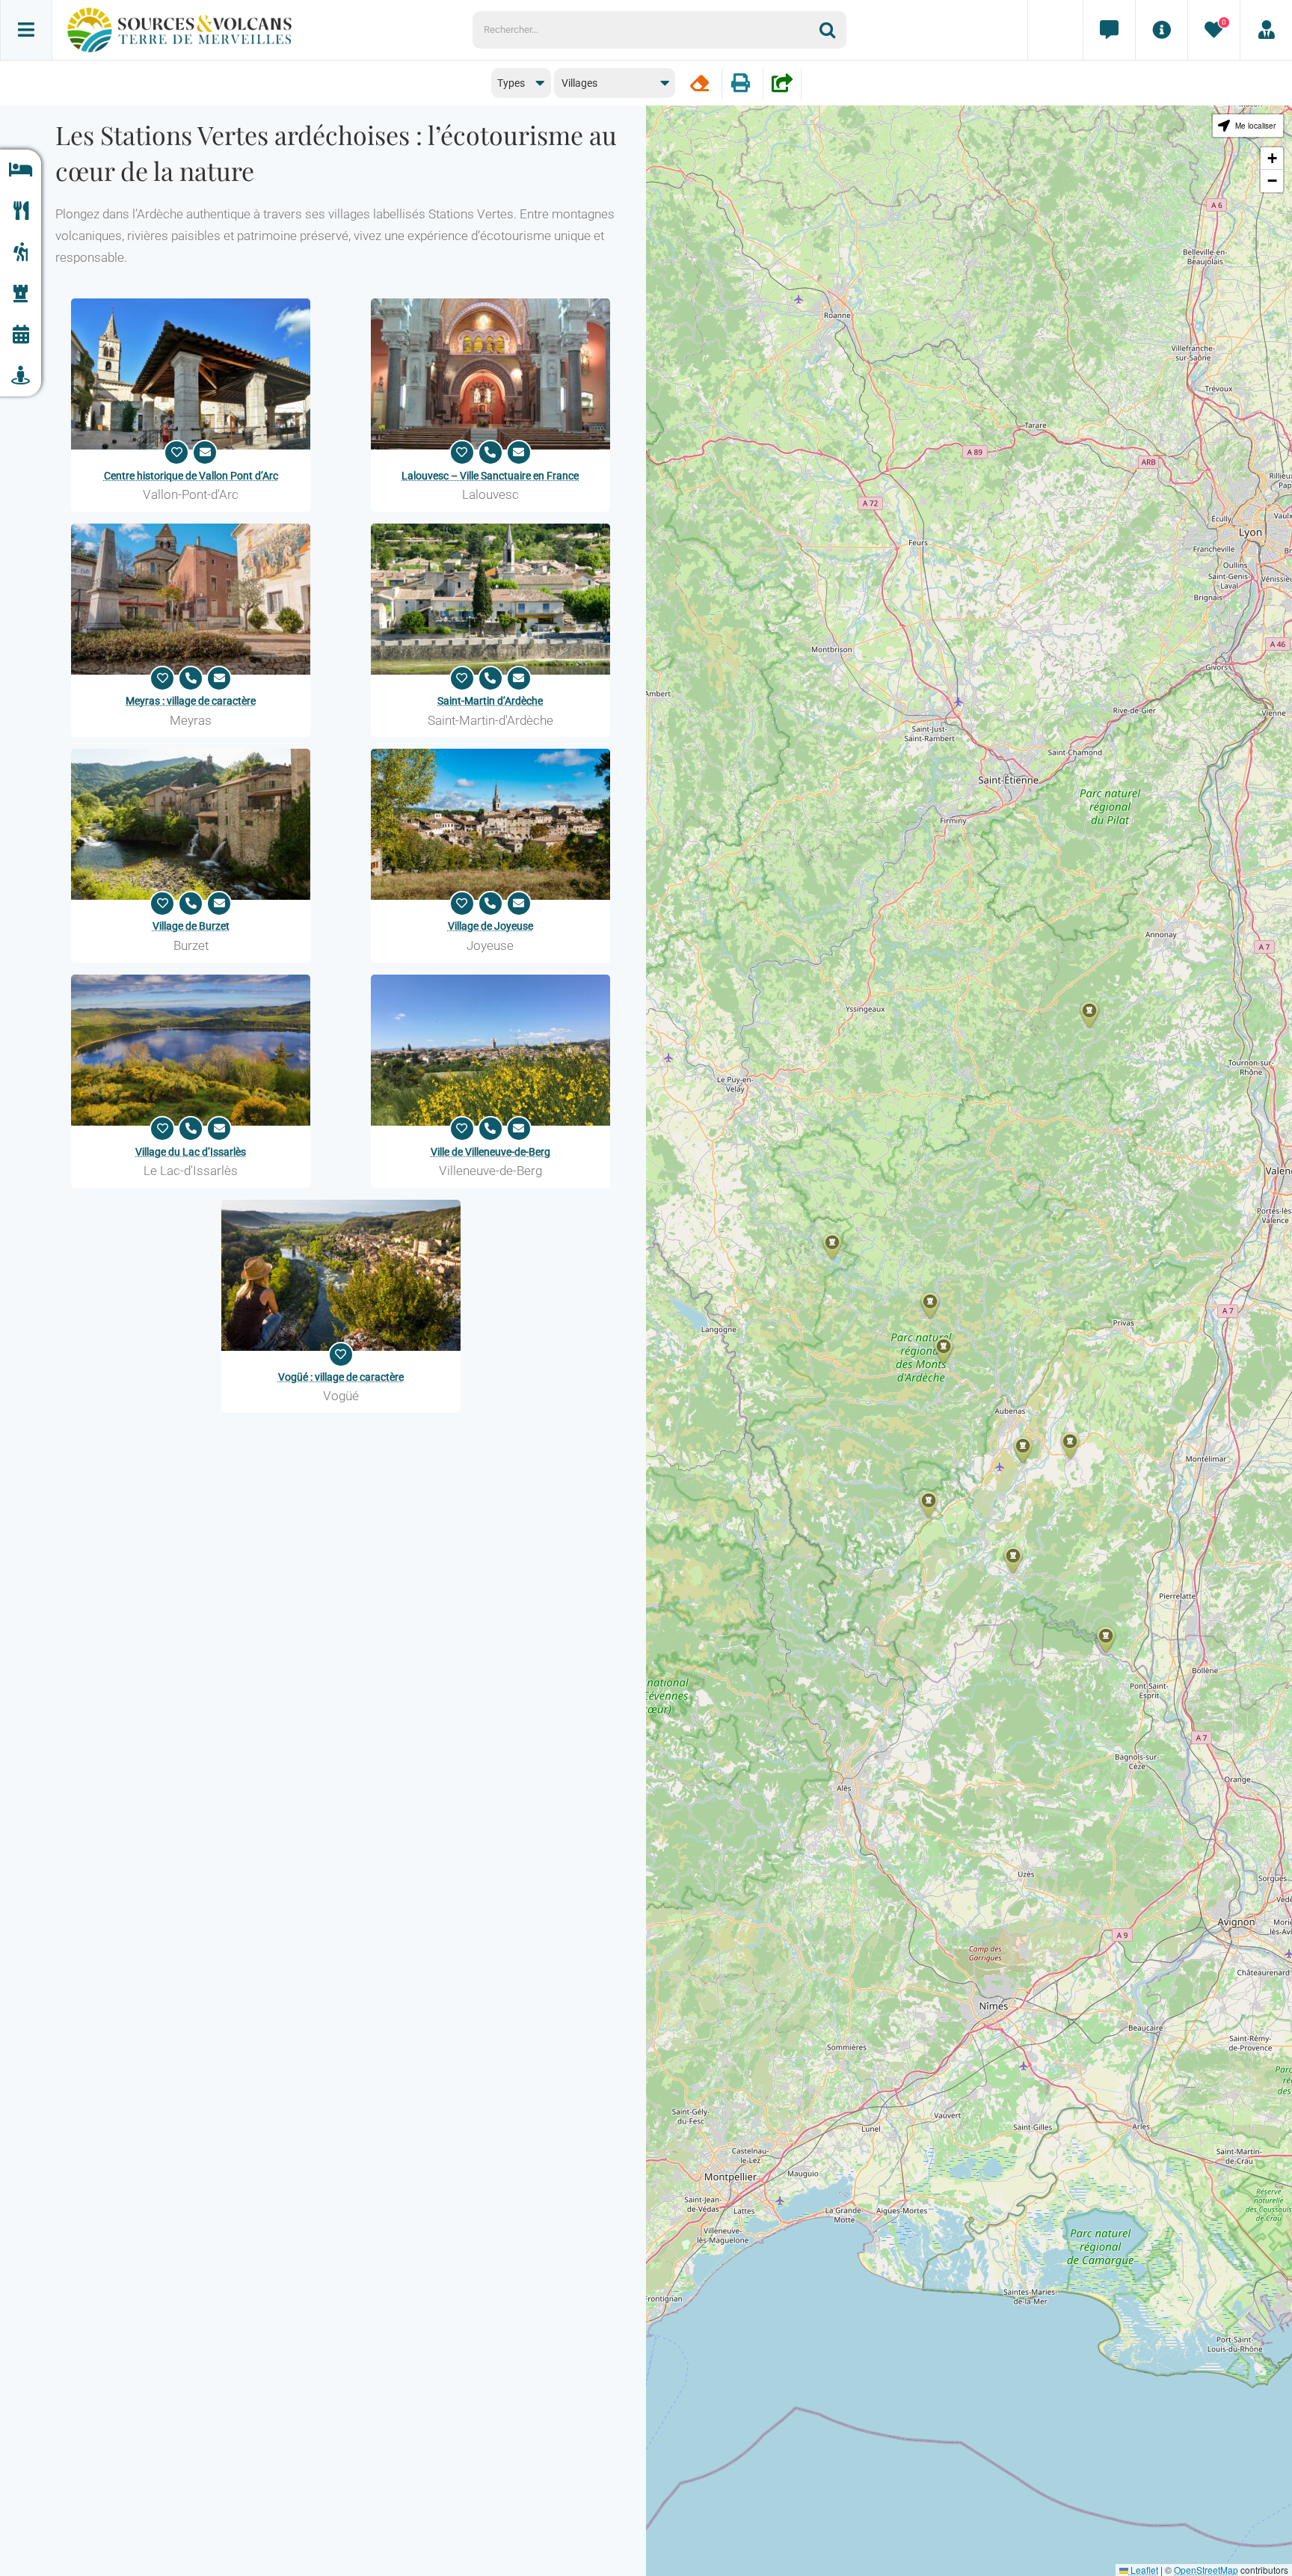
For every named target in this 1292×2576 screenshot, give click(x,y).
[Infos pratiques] (1161, 30)
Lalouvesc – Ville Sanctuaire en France (490, 476)
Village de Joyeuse (490, 926)
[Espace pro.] (1266, 30)
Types (511, 83)
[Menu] (26, 30)
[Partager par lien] (782, 83)
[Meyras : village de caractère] (191, 599)
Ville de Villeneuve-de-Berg (490, 1152)
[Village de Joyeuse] (490, 824)
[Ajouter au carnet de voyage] (176, 453)
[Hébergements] (21, 170)
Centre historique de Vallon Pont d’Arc (191, 476)
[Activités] (21, 252)
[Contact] (1109, 30)
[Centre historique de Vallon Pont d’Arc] (191, 374)
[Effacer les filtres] (699, 83)
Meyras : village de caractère (191, 701)
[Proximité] (21, 376)
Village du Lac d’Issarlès (191, 1152)
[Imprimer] (741, 83)
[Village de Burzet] (191, 824)
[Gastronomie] (21, 211)
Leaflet (1143, 2570)
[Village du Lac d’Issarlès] (191, 1050)
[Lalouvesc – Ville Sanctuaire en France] (490, 374)
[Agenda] (21, 335)
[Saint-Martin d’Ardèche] (490, 599)
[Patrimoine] (21, 294)
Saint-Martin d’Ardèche (490, 701)
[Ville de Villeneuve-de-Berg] (490, 1050)
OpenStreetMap (1206, 2570)
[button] (944, 1350)
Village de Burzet (191, 926)
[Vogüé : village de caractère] (341, 1275)
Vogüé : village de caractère (341, 1377)
